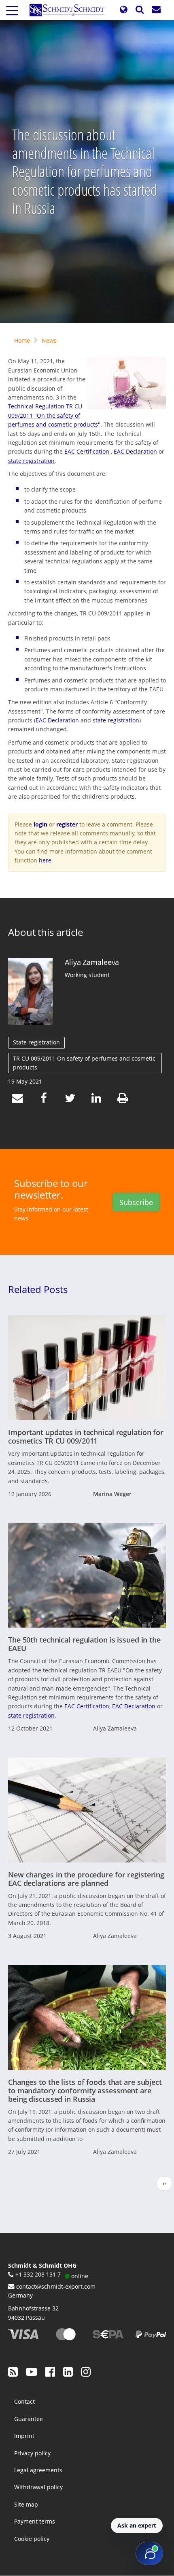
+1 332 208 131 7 (38, 2274)
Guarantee (29, 2419)
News (49, 340)
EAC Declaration (135, 451)
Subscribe (136, 1202)
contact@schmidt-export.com (56, 2286)
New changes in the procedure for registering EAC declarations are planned (86, 1879)
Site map (26, 2504)
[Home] (70, 10)
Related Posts (38, 1289)
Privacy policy (32, 2453)
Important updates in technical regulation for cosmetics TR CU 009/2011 (86, 1437)
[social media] (13, 2371)
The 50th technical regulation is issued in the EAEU (84, 1644)
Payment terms (35, 2521)
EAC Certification (88, 451)
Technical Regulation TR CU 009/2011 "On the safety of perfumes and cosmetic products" (54, 415)
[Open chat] (149, 2553)
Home (22, 340)
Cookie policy (32, 2539)
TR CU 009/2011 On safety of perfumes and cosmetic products (84, 1063)
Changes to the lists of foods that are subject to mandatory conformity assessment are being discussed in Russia (85, 2091)
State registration (36, 1042)
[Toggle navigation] (12, 10)
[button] (123, 10)
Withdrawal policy (38, 2487)
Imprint (24, 2436)
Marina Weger (112, 1494)
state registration (31, 461)
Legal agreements (38, 2470)
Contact (24, 2401)
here (45, 860)
